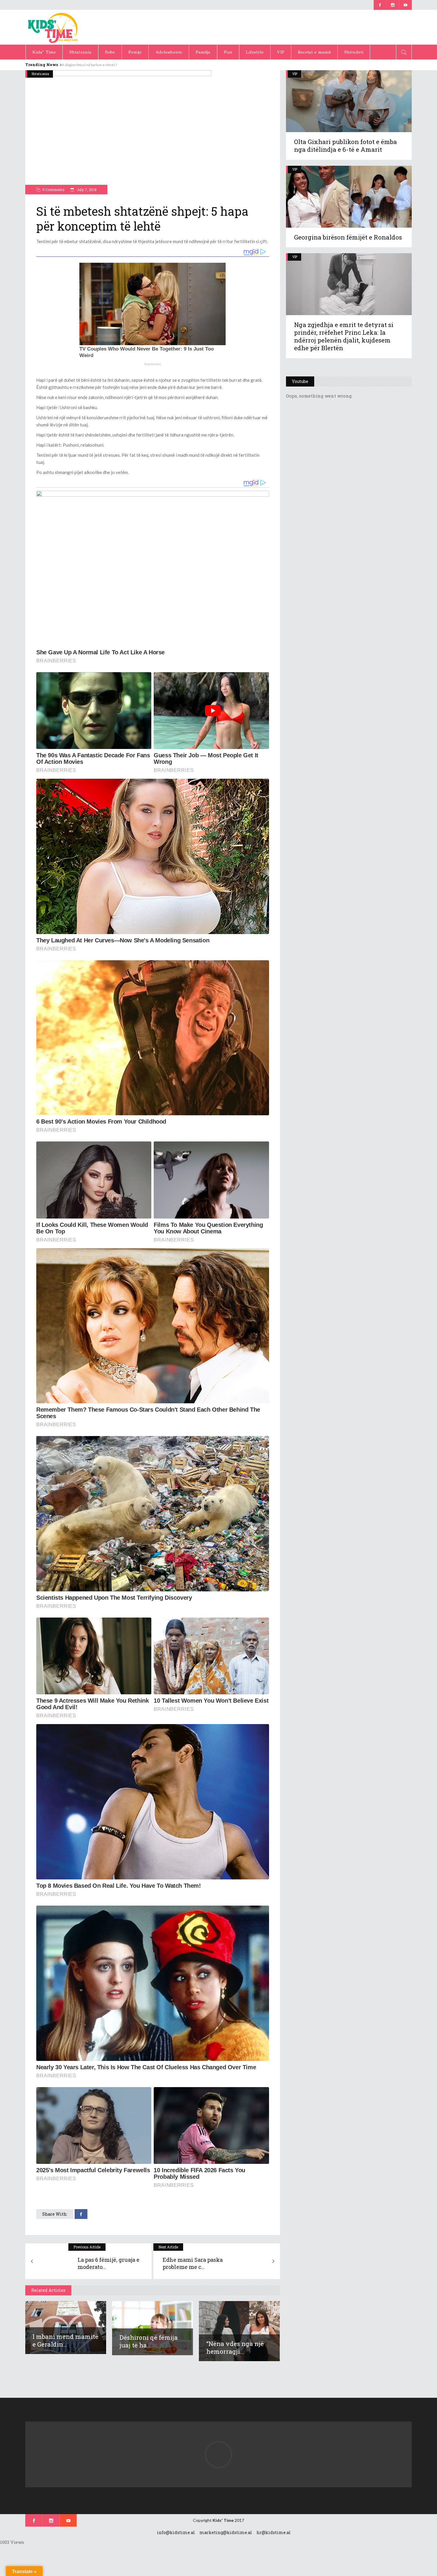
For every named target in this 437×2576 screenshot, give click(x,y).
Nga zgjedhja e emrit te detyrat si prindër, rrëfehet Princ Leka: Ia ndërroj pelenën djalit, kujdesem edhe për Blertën (344, 336)
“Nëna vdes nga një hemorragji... (235, 2347)
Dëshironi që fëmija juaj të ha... (149, 2341)
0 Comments (54, 190)
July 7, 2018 (86, 190)
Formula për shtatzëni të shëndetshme (93, 65)
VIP (295, 74)
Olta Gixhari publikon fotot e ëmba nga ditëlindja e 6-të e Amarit (345, 146)
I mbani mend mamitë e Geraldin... (65, 2340)
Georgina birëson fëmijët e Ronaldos (348, 237)
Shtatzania (40, 74)
